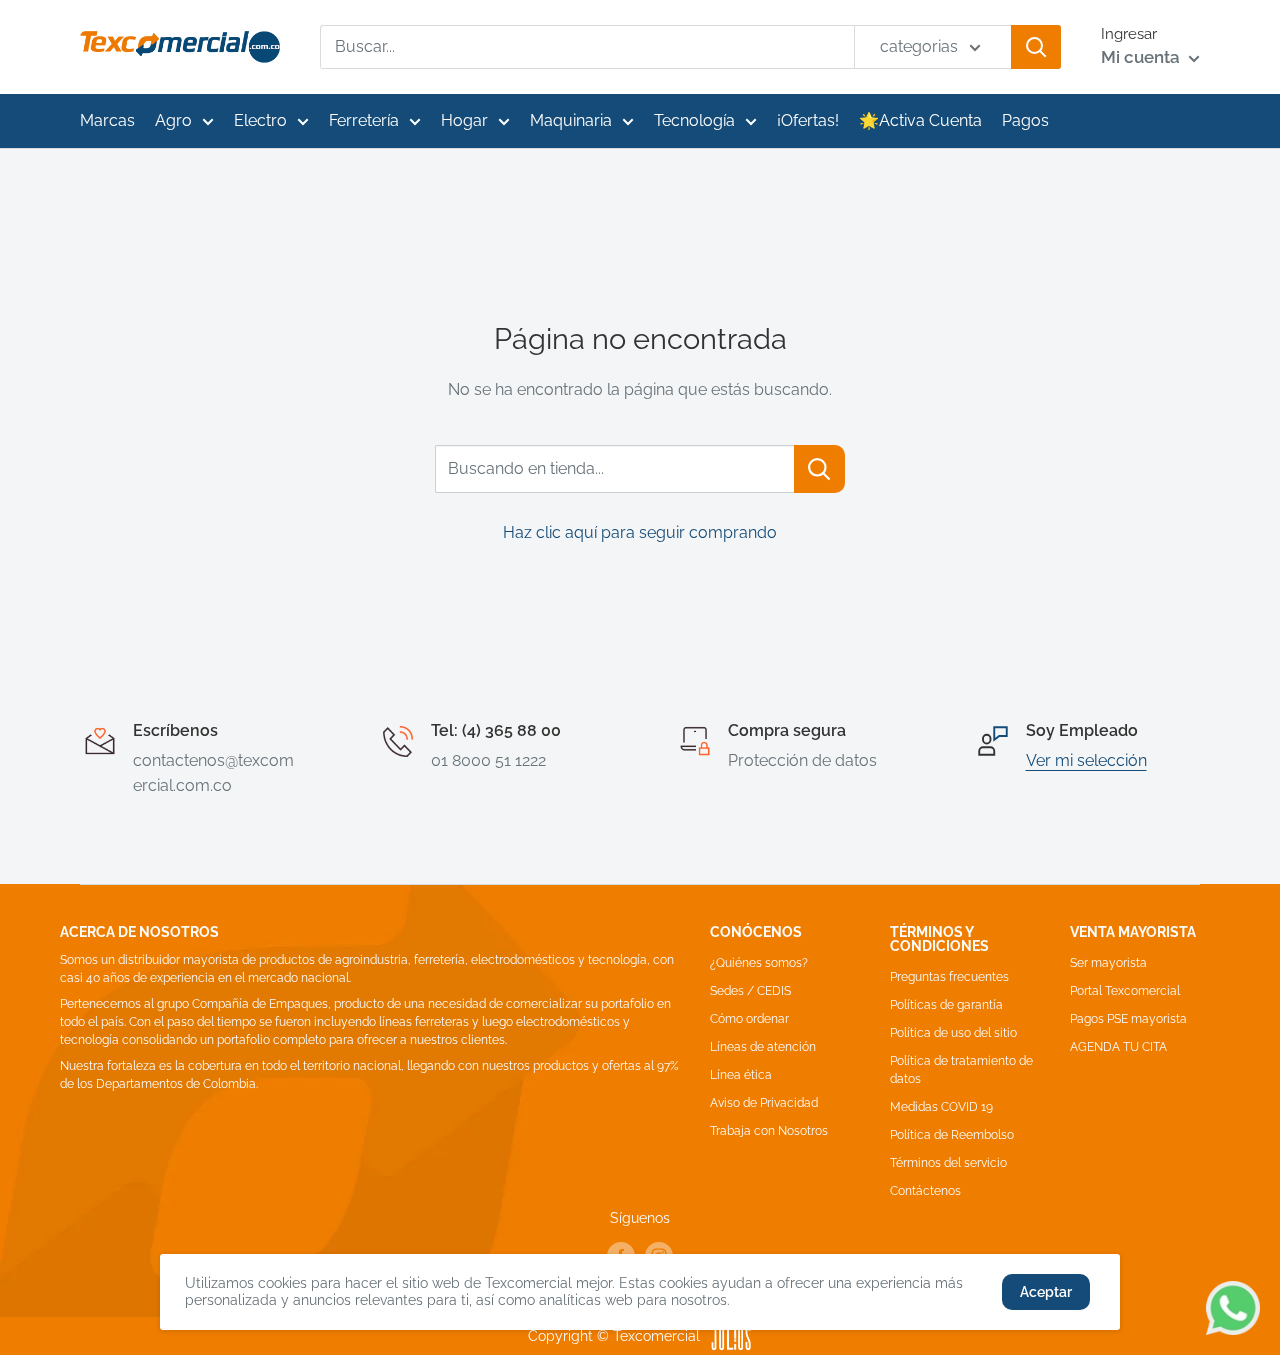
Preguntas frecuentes (949, 977)
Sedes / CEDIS (750, 991)
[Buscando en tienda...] (819, 469)
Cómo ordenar (749, 1019)
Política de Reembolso (952, 1135)
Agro (173, 120)
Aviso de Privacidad (764, 1103)
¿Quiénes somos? (759, 963)
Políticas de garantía (946, 1005)
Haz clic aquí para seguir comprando (640, 532)
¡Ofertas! (808, 120)
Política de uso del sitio (953, 1033)
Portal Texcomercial (1125, 991)
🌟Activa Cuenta (920, 120)
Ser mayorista (1108, 963)
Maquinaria (571, 120)
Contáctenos (925, 1191)
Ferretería (364, 120)
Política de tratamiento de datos (961, 1070)
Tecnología (694, 120)
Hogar (464, 120)
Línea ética (741, 1075)
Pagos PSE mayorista (1128, 1019)
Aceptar (1046, 1292)
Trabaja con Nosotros (769, 1131)
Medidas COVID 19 (941, 1107)
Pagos (1025, 120)
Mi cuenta (1142, 57)
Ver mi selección (1086, 760)
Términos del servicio (948, 1163)
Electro (260, 120)
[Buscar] (1036, 47)
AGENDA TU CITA (1118, 1047)
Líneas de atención (763, 1047)
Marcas (107, 120)
